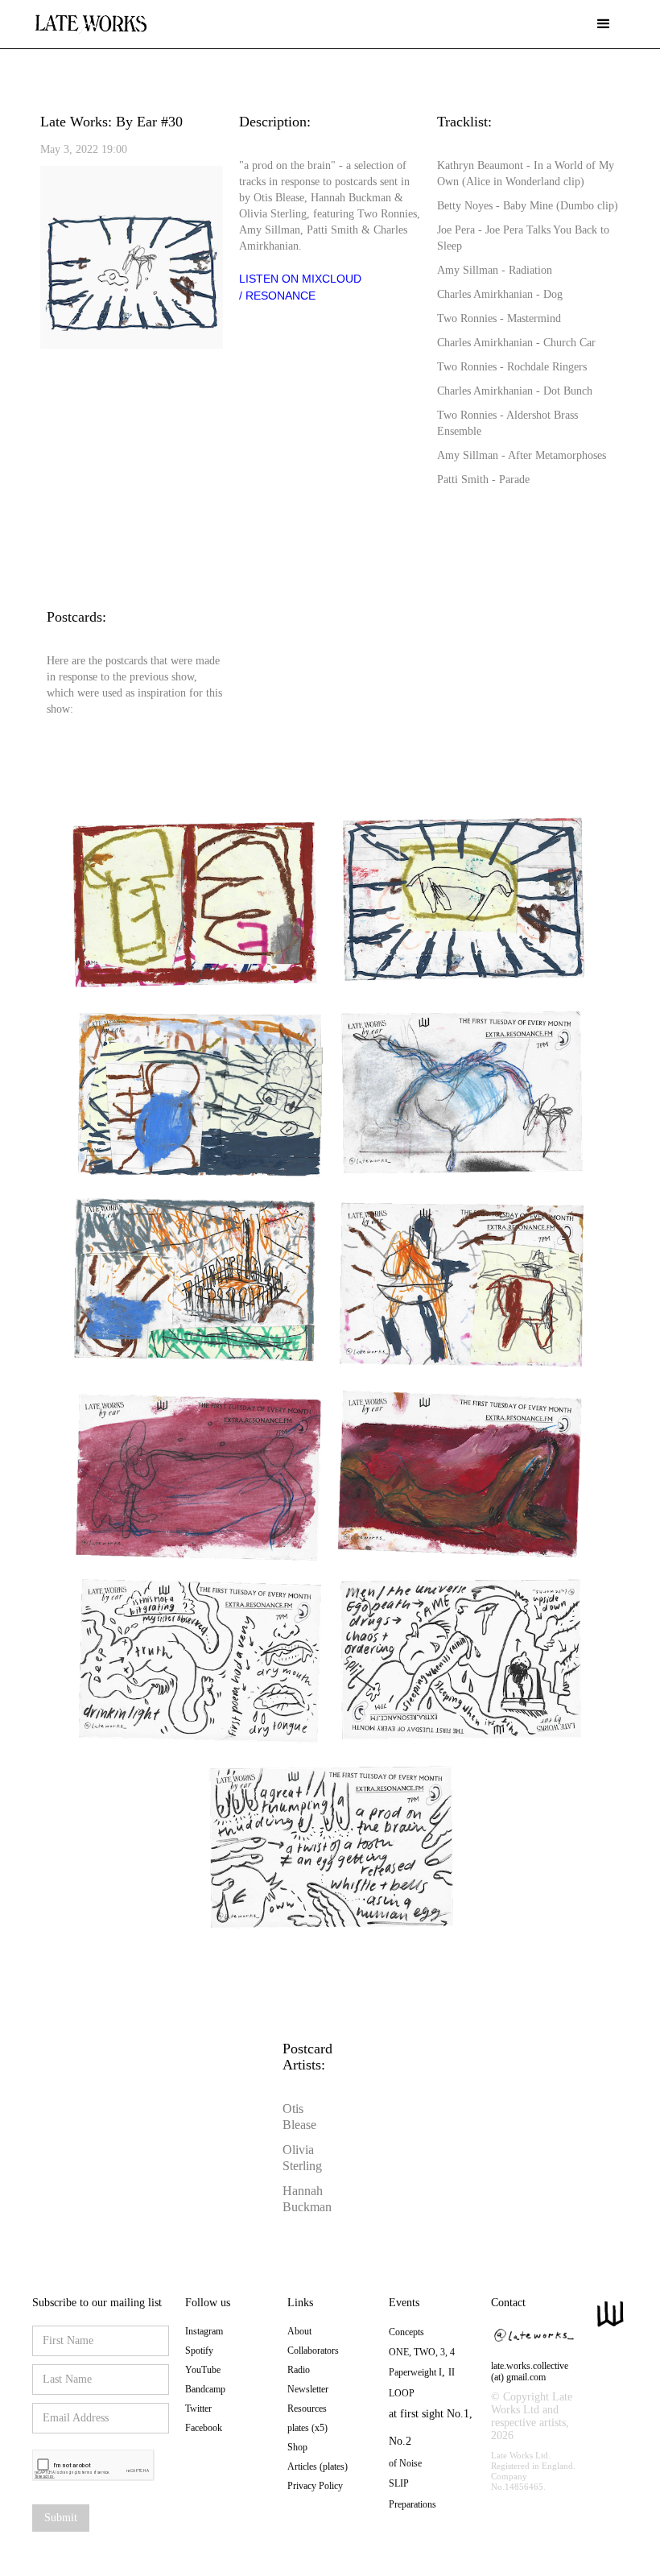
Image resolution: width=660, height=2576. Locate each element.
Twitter (198, 2409)
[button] (604, 24)
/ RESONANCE (277, 296)
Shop (297, 2447)
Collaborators (313, 2351)
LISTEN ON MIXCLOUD (300, 279)
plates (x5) (307, 2428)
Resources (307, 2409)
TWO (425, 2352)
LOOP (402, 2393)
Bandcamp (205, 2389)
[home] (91, 18)
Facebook (204, 2428)
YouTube (203, 2370)
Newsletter (308, 2389)
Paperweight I (415, 2372)
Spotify (199, 2351)
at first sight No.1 (429, 2414)
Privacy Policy (315, 2486)
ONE (399, 2352)
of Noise (405, 2463)
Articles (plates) (318, 2466)
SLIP (399, 2483)
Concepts (406, 2332)
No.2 (400, 2441)
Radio (299, 2370)
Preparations (412, 2504)
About (299, 2331)
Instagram (204, 2331)
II (452, 2372)
